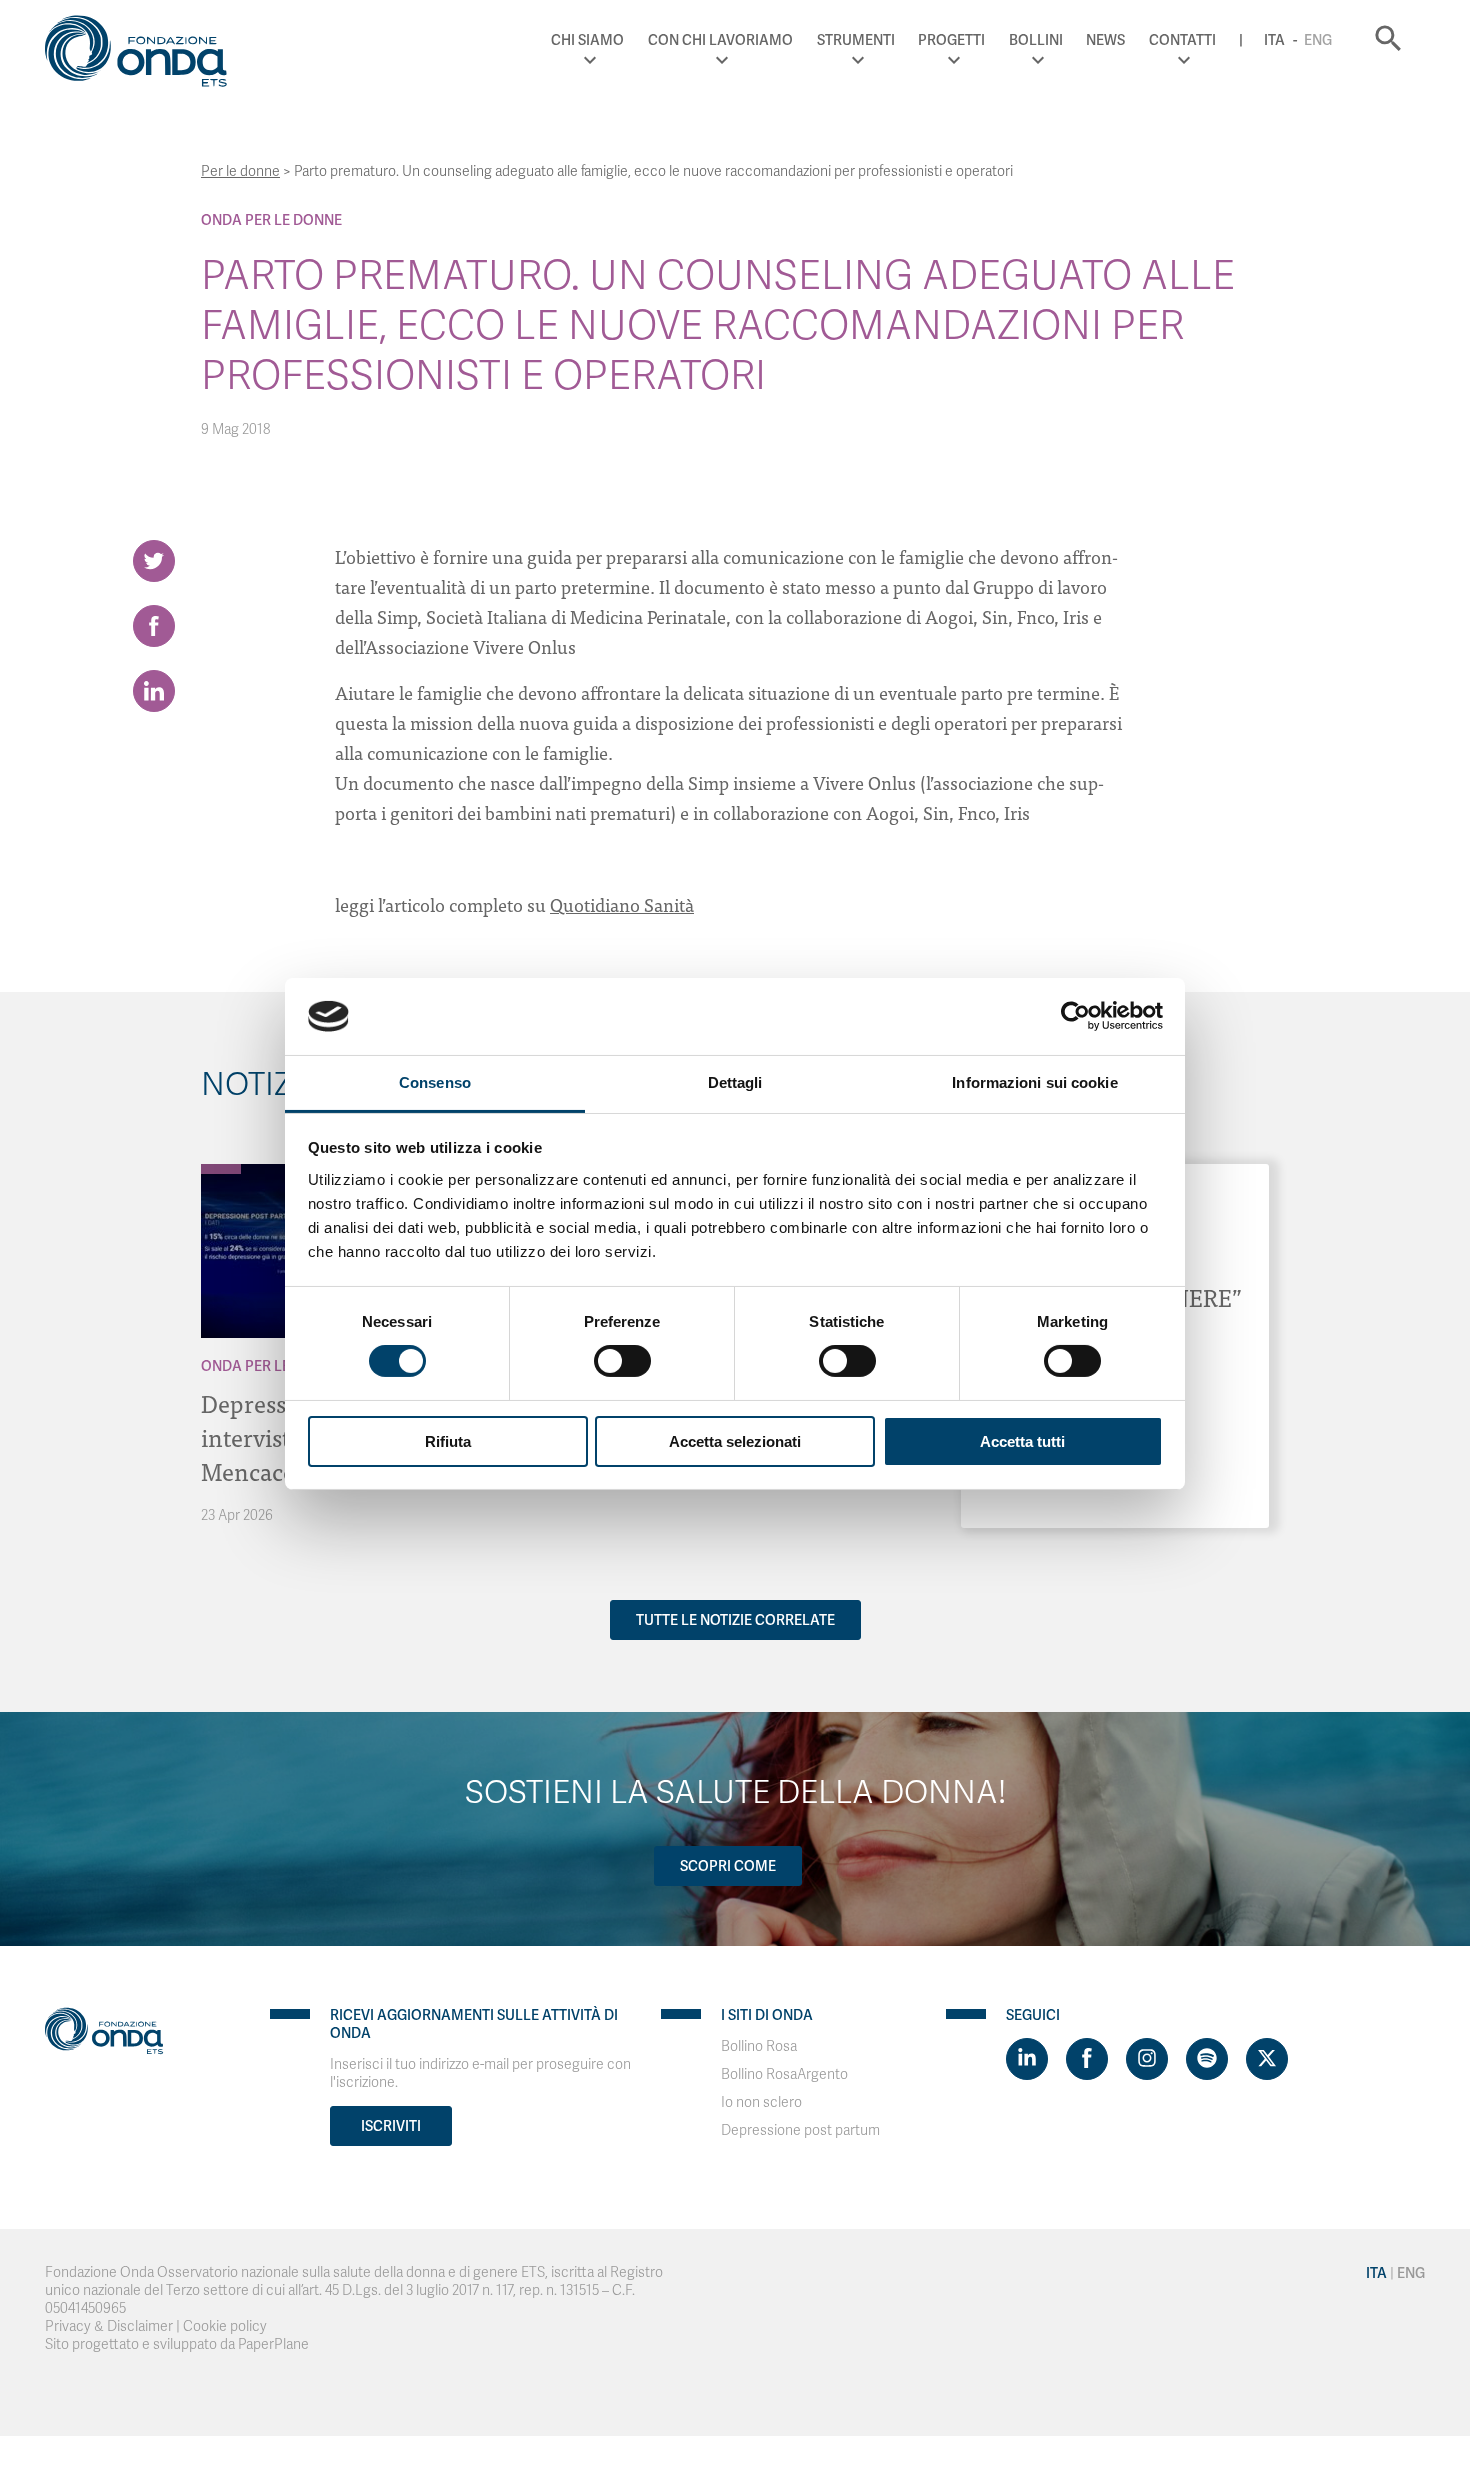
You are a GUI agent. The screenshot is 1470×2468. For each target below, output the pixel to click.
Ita (1274, 40)
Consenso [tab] (435, 1082)
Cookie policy (225, 2326)
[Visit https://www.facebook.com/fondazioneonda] (1087, 2059)
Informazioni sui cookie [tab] (1034, 1082)
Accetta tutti (1022, 1441)
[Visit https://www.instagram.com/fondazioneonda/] (1147, 2059)
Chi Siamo (587, 40)
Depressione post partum (800, 2130)
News (1105, 40)
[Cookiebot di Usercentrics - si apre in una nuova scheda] (1075, 1016)
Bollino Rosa (759, 2046)
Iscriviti (391, 2126)
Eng (1318, 40)
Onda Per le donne (271, 220)
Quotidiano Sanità (622, 904)
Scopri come (728, 1866)
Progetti (951, 40)
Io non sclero (761, 2102)
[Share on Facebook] (154, 626)
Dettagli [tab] (735, 1082)
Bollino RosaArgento (784, 2074)
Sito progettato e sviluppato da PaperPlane (177, 2344)
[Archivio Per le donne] (221, 1169)
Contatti (1182, 40)
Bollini (1036, 40)
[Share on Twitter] (154, 561)
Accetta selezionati (735, 1441)
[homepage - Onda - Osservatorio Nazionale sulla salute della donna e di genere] (145, 55)
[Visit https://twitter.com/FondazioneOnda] (1267, 2059)
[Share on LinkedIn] (154, 691)
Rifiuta (448, 1441)
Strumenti (856, 40)
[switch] (622, 1361)
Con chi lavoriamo (720, 40)
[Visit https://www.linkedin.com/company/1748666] (1027, 2059)
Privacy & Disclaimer (109, 2326)
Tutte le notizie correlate (735, 1620)
